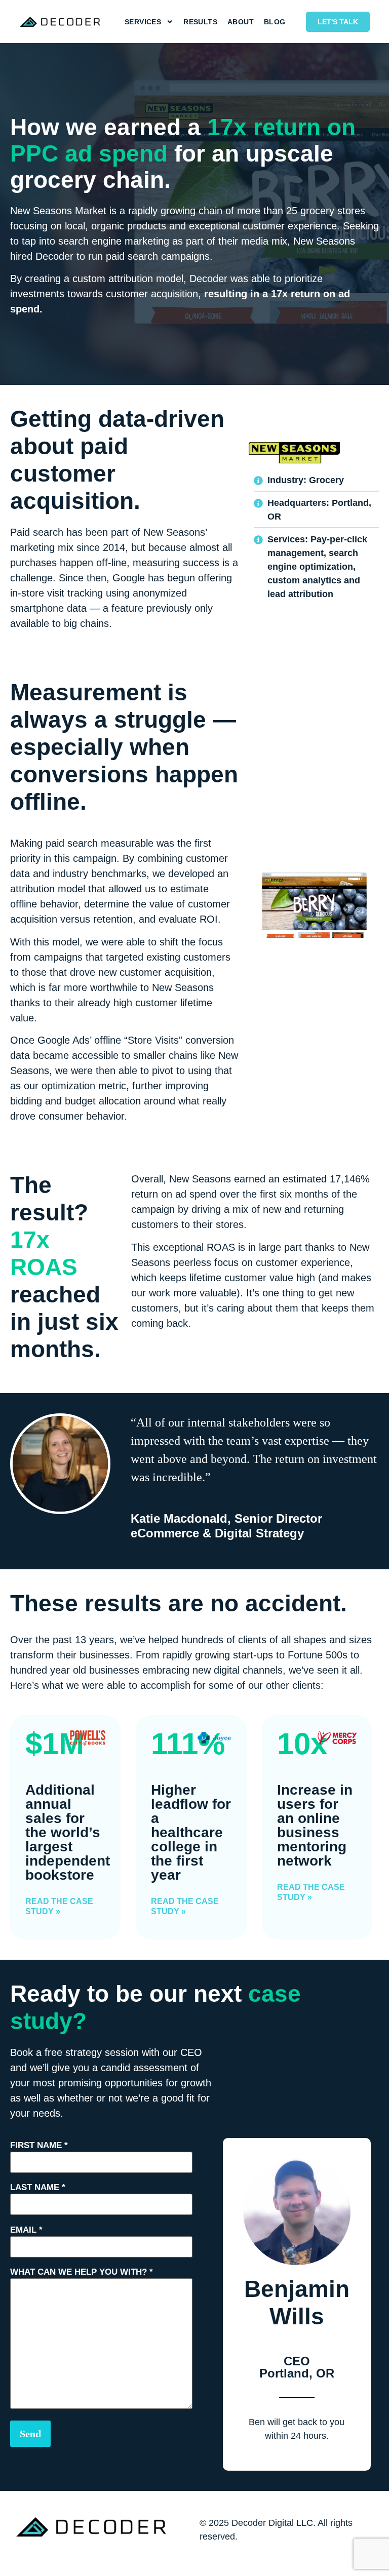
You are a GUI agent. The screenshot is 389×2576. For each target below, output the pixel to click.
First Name (39, 2145)
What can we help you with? (82, 2272)
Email (26, 2230)
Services (143, 22)
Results (200, 22)
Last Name (38, 2187)
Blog (275, 22)
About (241, 22)
